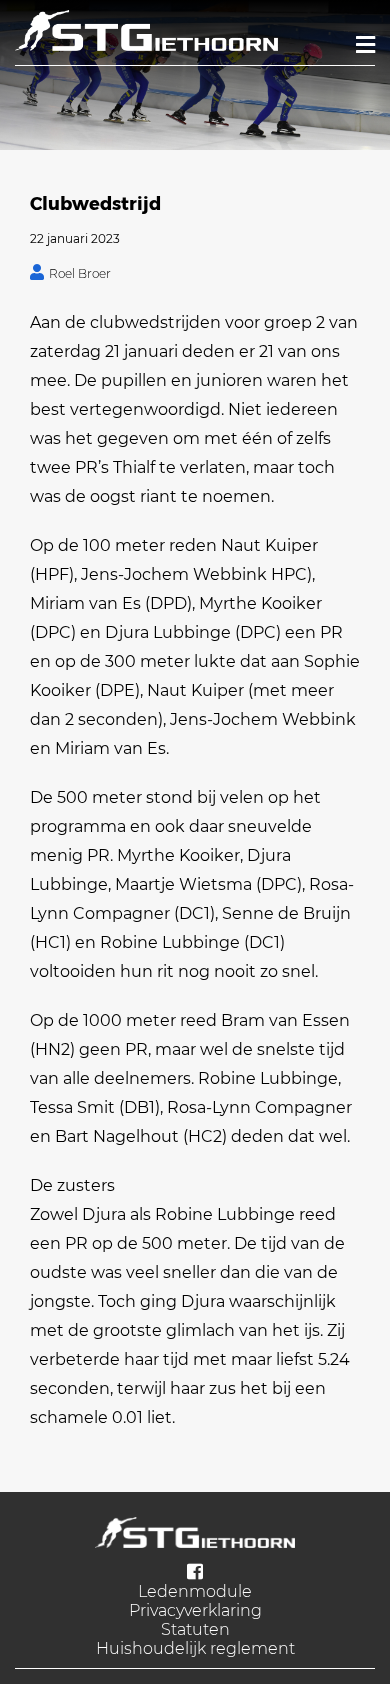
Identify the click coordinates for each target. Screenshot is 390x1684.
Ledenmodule (195, 1591)
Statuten (195, 1629)
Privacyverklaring (195, 1610)
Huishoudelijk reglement (195, 1648)
